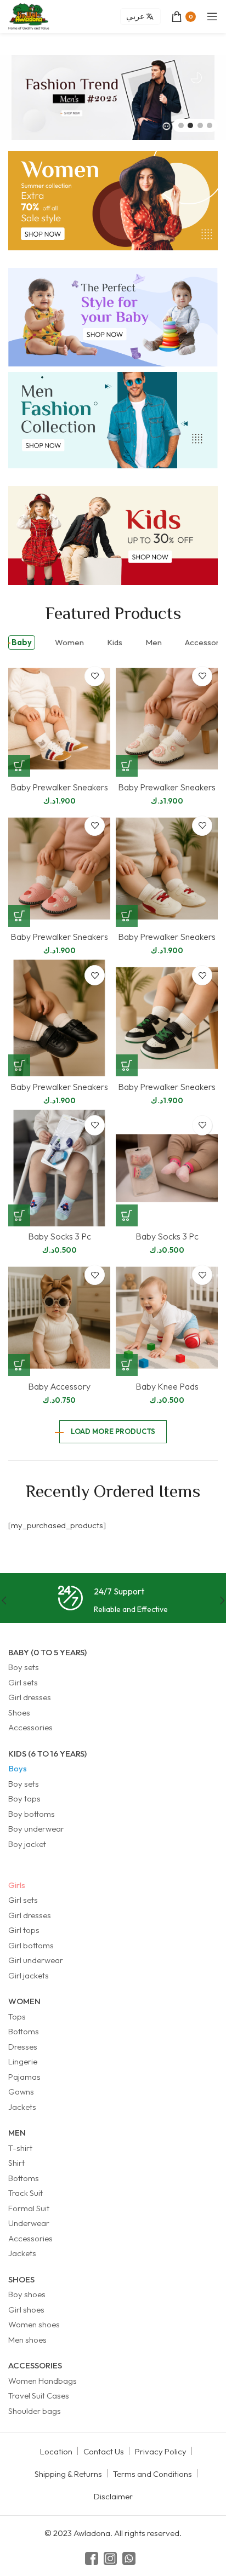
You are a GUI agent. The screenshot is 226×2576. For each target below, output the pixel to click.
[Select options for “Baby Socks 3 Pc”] (19, 1215)
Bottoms (24, 2031)
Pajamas (24, 2077)
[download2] (113, 97)
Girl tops (24, 1930)
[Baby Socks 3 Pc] (59, 1168)
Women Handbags (43, 2381)
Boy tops (24, 1798)
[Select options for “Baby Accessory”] (19, 1365)
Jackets (22, 2107)
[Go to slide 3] (200, 125)
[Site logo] (29, 16)
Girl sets (23, 1682)
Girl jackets (29, 1975)
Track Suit (26, 2193)
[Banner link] (113, 201)
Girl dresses (30, 1697)
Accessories (30, 1727)
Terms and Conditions (152, 2474)
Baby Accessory (59, 1386)
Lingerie (23, 2061)
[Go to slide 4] (210, 125)
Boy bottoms (32, 1814)
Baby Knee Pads (167, 1386)
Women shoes (34, 2324)
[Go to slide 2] (190, 125)
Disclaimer (113, 2496)
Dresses (23, 2047)
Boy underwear (36, 1829)
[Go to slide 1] (181, 125)
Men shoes (27, 2340)
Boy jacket (27, 1844)
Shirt (16, 2163)
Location (56, 2451)
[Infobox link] (113, 1601)
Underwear (29, 2223)
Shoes (19, 1712)
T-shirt (20, 2148)
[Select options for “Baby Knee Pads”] (127, 1365)
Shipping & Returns (68, 2474)
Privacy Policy (161, 2451)
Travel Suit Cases (39, 2396)
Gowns (21, 2092)
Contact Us (104, 2451)
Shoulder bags (35, 2411)
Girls (17, 1885)
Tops (17, 2016)
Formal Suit (29, 2208)
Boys (18, 1768)
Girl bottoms (31, 1945)
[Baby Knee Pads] (167, 1318)
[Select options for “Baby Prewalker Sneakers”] (19, 766)
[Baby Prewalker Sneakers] (59, 719)
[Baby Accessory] (59, 1318)
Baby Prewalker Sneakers (59, 787)
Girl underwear (36, 1960)
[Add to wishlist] (95, 676)
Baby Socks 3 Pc (60, 1236)
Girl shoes (26, 2310)
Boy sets (24, 1667)
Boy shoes (27, 2294)
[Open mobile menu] (212, 16)
